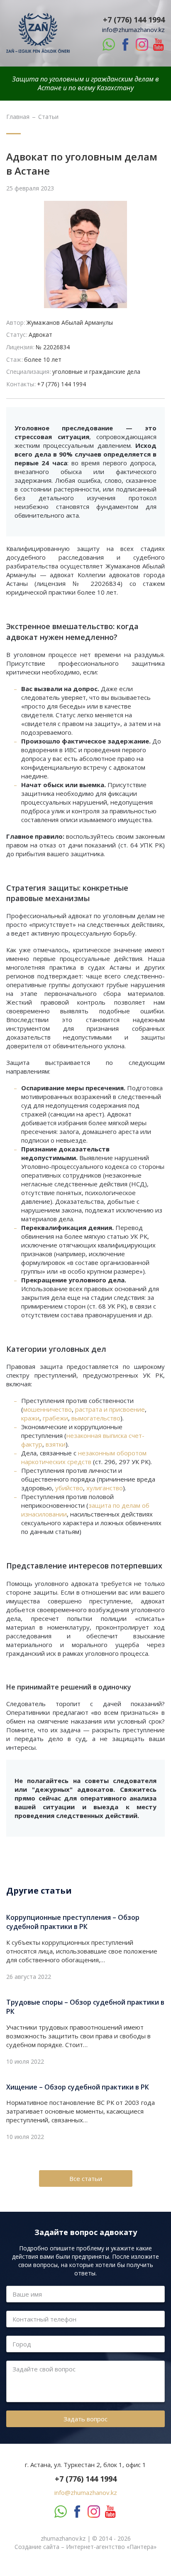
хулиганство (105, 1488)
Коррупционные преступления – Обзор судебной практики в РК (73, 1922)
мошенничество (48, 1409)
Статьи (48, 117)
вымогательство (96, 1418)
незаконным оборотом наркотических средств (84, 1457)
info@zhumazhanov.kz (133, 30)
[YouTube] (159, 44)
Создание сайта (37, 2547)
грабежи (55, 1418)
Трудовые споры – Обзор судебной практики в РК (85, 2007)
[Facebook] (125, 44)
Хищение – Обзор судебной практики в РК (78, 2087)
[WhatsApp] (109, 44)
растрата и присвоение (110, 1409)
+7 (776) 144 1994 (134, 20)
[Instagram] (142, 44)
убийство (69, 1488)
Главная (18, 117)
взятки (56, 1444)
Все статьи (86, 2178)
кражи (30, 1418)
